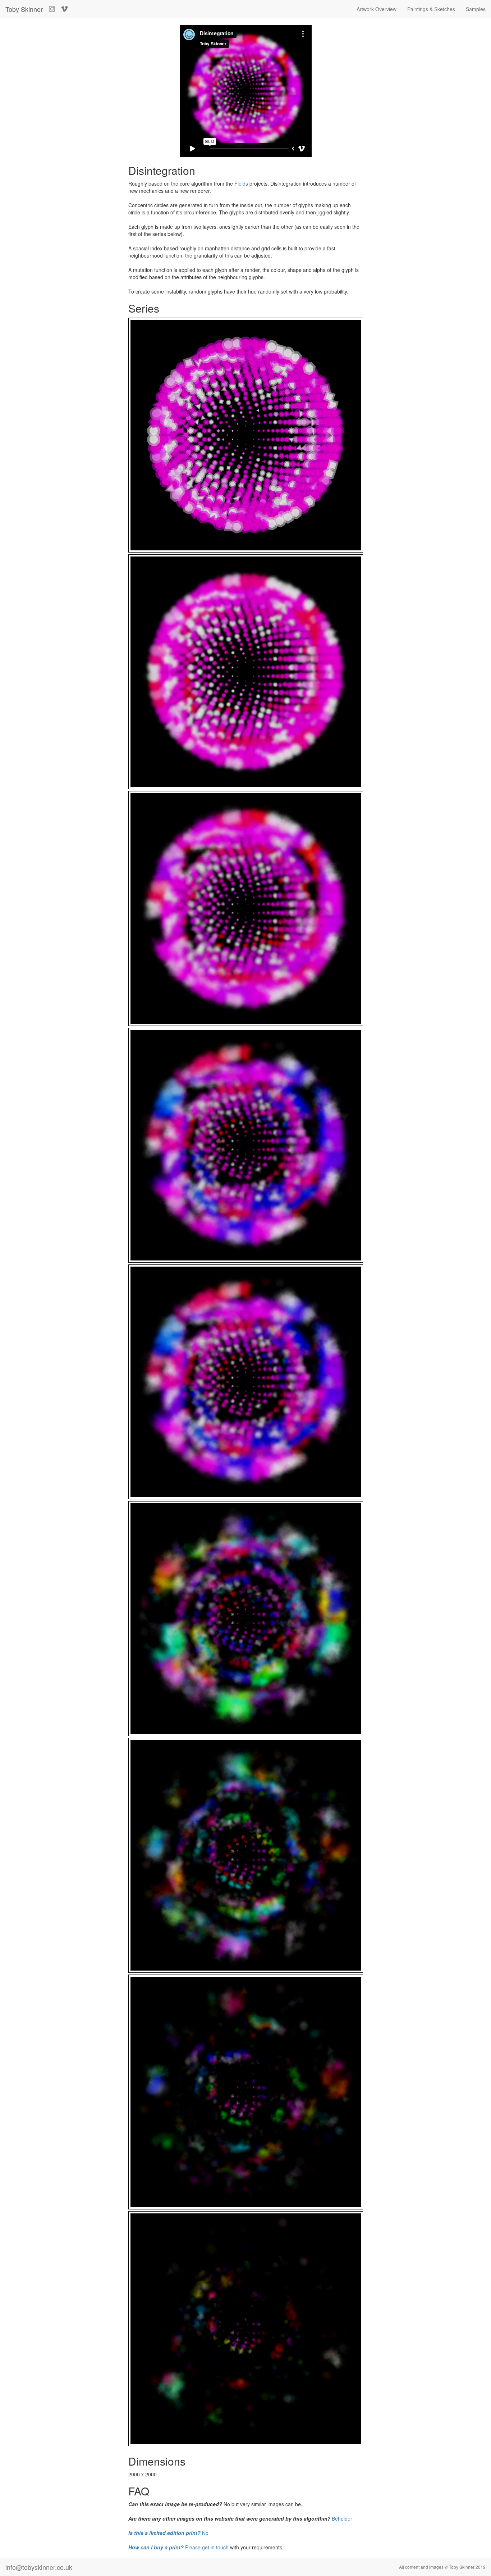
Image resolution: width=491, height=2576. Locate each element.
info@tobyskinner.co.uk (39, 2567)
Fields (241, 183)
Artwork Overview (377, 9)
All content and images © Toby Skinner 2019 (442, 2567)
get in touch (215, 2547)
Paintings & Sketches (431, 9)
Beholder (342, 2518)
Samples (476, 9)
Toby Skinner (24, 9)
